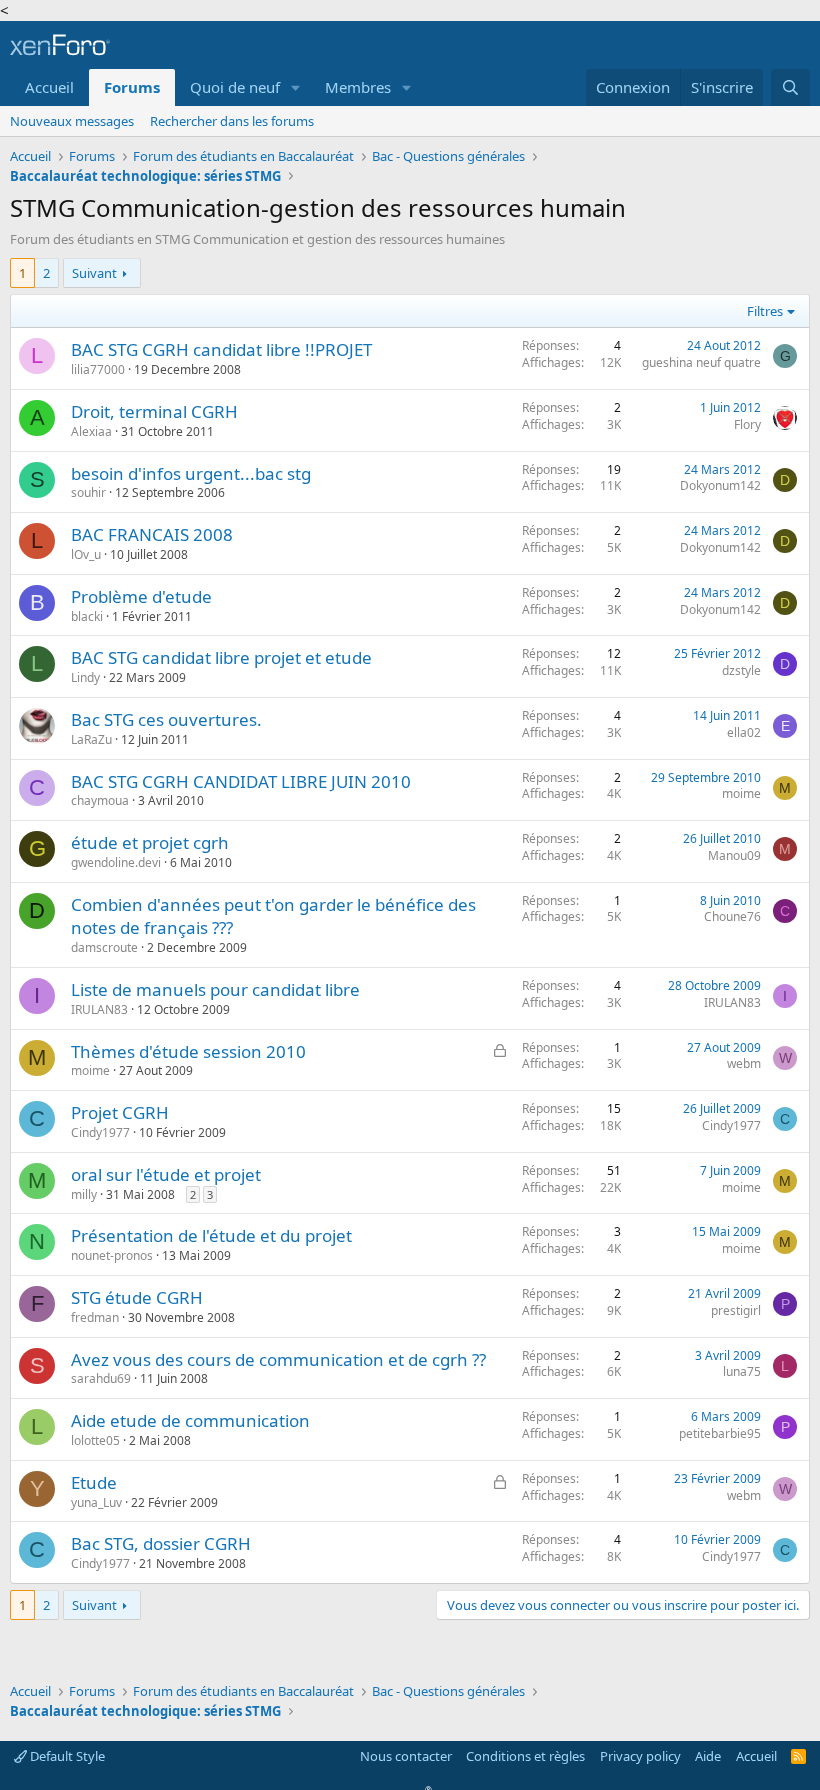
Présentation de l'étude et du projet (211, 1235)
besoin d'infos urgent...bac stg (191, 473)
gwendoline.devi (116, 862)
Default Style (66, 1756)
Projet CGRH (120, 1112)
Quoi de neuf (235, 87)
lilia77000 (98, 369)
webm (744, 1063)
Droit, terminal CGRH (154, 411)
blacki (87, 616)
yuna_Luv (96, 1502)
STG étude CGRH (137, 1297)
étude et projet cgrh (150, 842)
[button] (296, 87)
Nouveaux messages (72, 121)
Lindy (85, 677)
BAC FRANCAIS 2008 (152, 534)
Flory (747, 424)
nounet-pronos (112, 1255)
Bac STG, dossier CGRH (161, 1543)
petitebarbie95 (720, 1433)
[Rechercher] (790, 87)
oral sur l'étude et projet (166, 1174)
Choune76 (732, 916)
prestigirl (736, 1310)
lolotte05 (95, 1440)
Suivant (94, 273)
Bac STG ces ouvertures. (166, 719)
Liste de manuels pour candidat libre (215, 989)
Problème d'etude (141, 596)
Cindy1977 (100, 1132)
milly (84, 1194)
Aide (708, 1756)
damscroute (104, 947)
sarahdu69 (101, 1378)
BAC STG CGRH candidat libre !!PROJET (221, 349)
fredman (95, 1317)
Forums (132, 87)
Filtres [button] (765, 311)
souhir (88, 492)
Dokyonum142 (720, 485)
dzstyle (741, 670)
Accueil (49, 87)
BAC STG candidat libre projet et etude (221, 657)
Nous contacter (406, 1756)
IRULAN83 (99, 1009)
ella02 (744, 732)
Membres (358, 87)
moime (741, 793)
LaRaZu (91, 739)
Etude (94, 1482)
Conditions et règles (525, 1756)
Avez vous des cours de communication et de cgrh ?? (278, 1359)
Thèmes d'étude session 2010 (188, 1051)
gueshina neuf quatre (701, 362)
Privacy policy (640, 1756)
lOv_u (86, 554)
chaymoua (100, 800)
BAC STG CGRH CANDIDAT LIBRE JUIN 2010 (241, 781)
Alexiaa (91, 431)
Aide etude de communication (190, 1420)
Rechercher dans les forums (232, 121)
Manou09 (734, 855)
